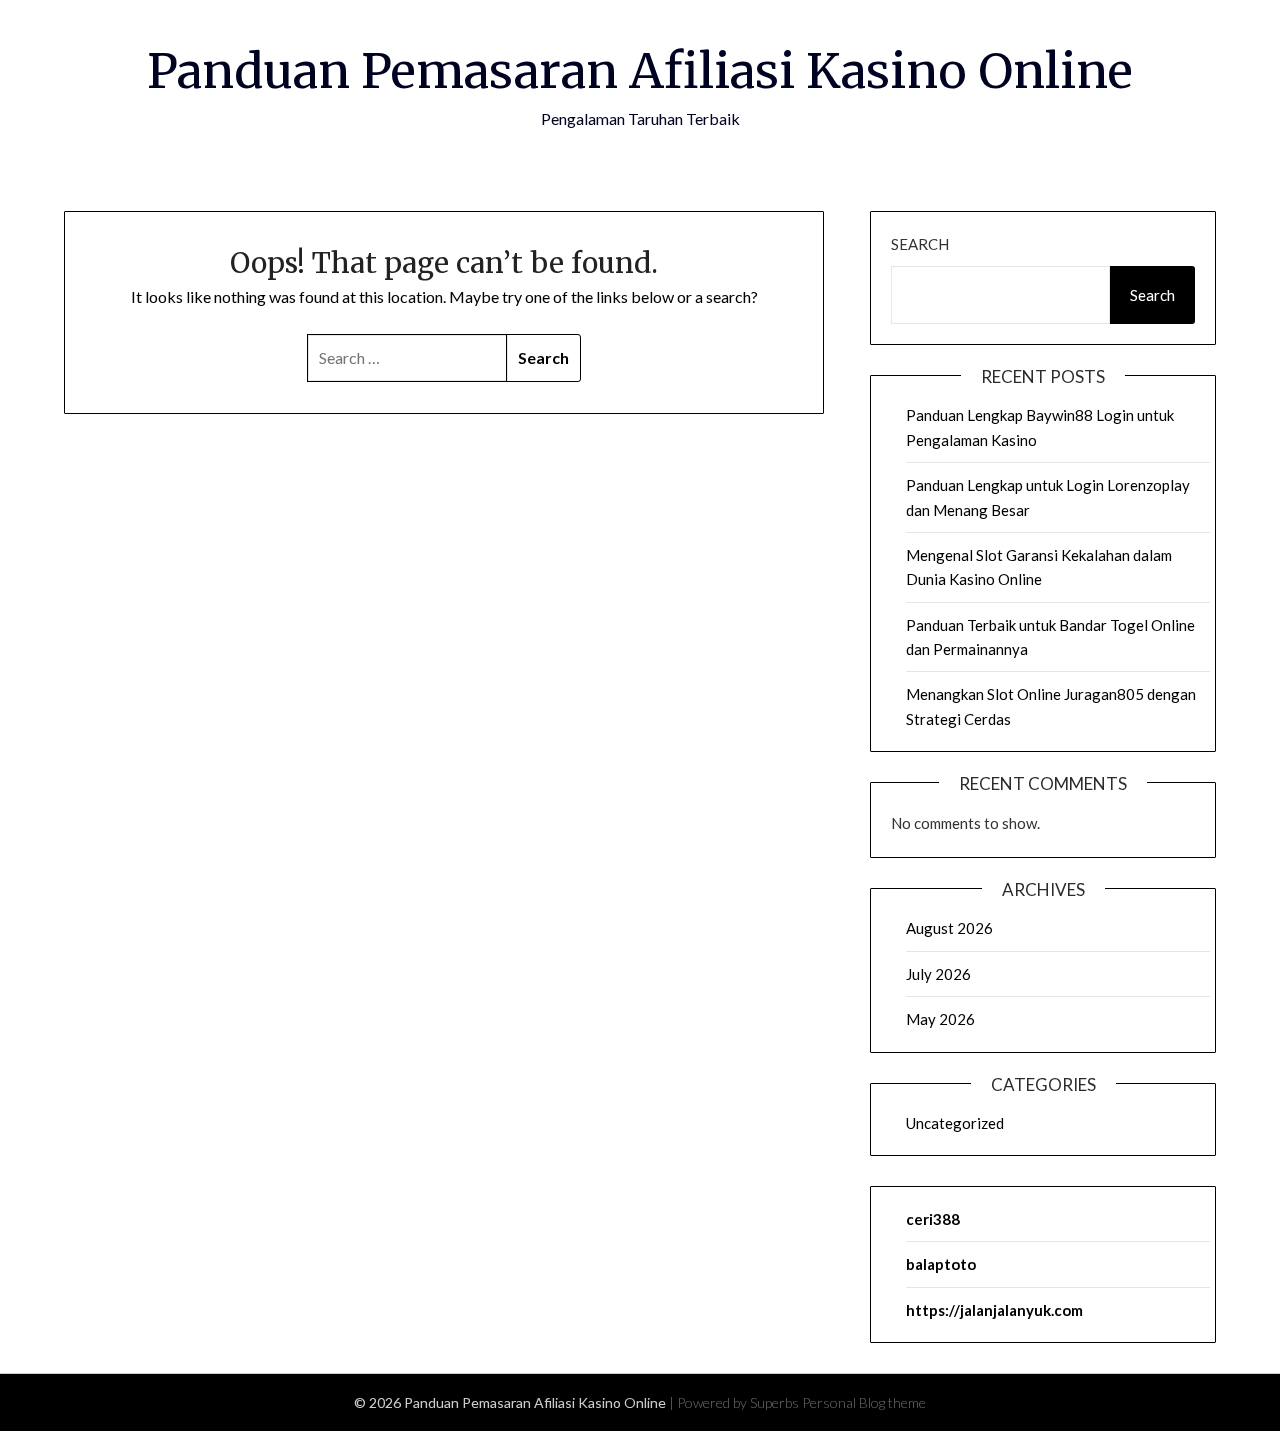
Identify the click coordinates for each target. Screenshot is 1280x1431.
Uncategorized (955, 1123)
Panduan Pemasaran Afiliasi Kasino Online (640, 71)
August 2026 (949, 928)
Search (920, 244)
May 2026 (940, 1019)
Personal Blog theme (864, 1402)
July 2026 (938, 974)
